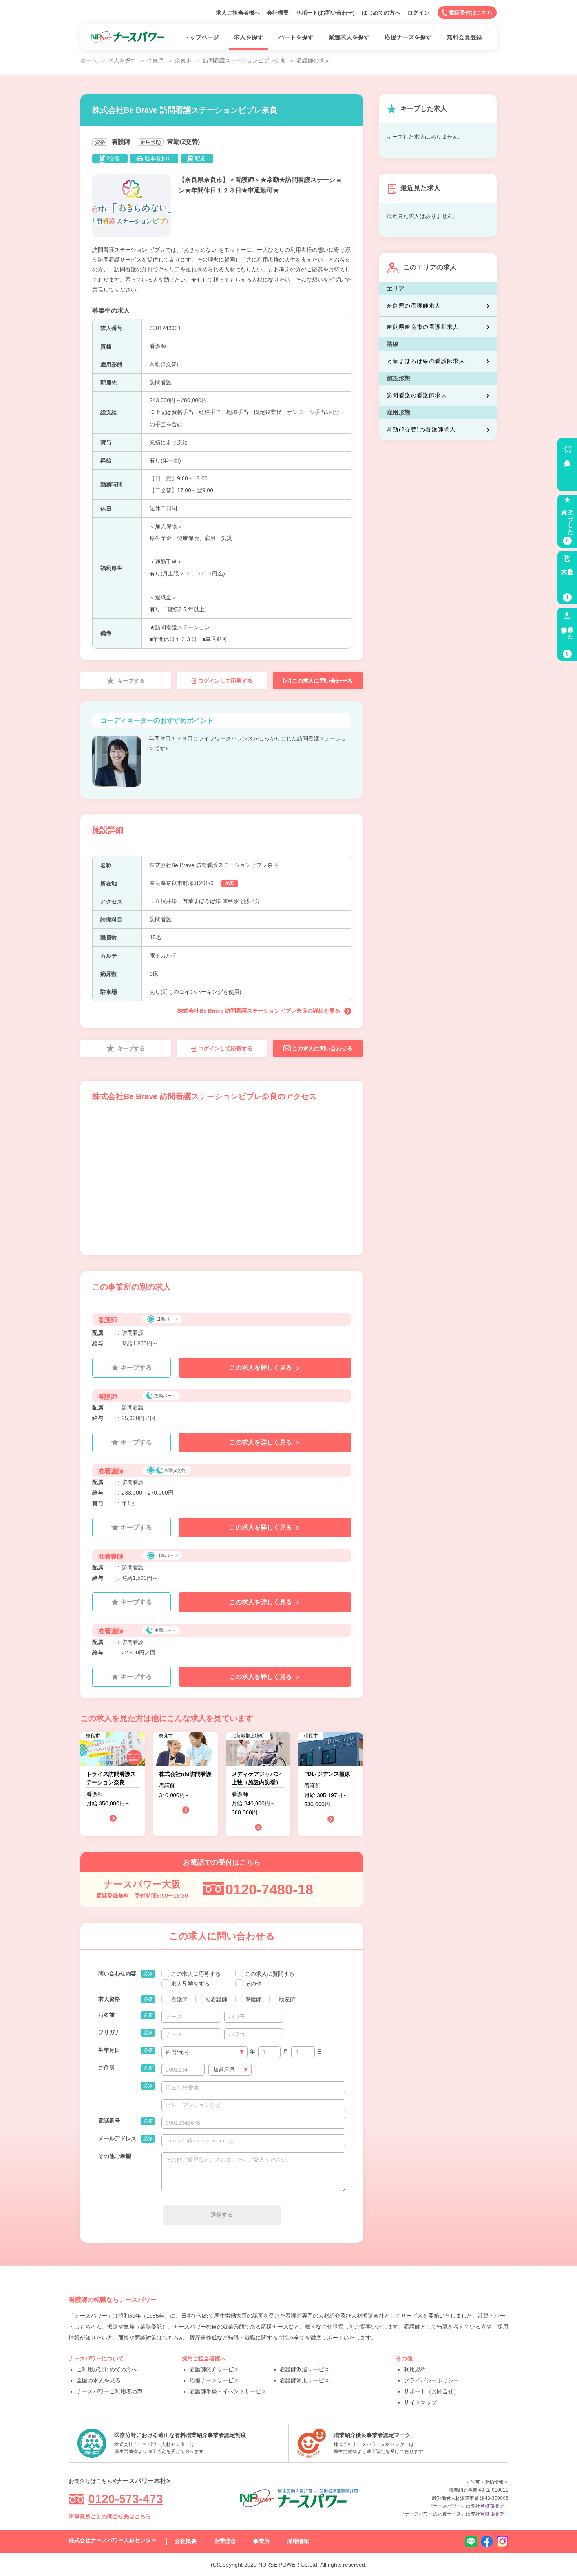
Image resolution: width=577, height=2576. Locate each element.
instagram (502, 2541)
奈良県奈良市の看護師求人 (423, 327)
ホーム (89, 60)
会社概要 (278, 13)
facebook (487, 2541)
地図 (230, 883)
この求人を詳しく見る (261, 1368)
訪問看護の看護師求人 (417, 395)
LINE (471, 2541)
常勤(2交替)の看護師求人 (421, 429)
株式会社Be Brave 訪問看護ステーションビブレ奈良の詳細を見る (259, 1011)
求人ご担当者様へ (238, 13)
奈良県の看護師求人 (414, 306)
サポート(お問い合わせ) (325, 13)
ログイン (418, 13)
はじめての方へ (381, 13)
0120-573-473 (126, 2499)
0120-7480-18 (269, 1890)
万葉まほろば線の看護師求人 (426, 361)
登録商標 (489, 2506)
